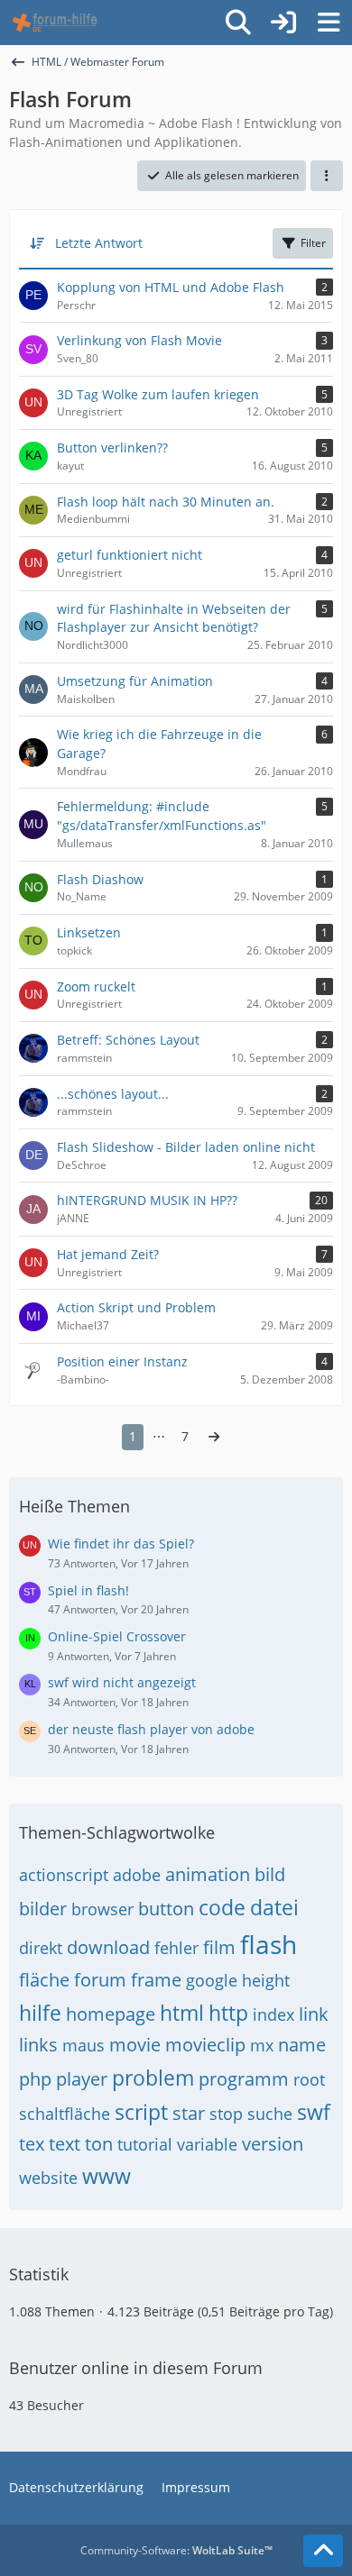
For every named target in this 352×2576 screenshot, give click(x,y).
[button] (327, 176)
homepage (111, 2014)
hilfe (40, 2013)
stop (226, 2114)
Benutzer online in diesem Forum (136, 2368)
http (228, 2013)
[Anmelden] (283, 23)
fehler (176, 1948)
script (141, 2112)
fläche (44, 1980)
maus (83, 2045)
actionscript (64, 1875)
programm (244, 2079)
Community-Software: (176, 2550)
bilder (43, 1909)
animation (208, 1874)
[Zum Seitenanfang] (323, 2551)
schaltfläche (65, 2114)
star (189, 2113)
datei (274, 1907)
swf (314, 2112)
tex (32, 2144)
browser (102, 1909)
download (108, 1947)
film (219, 1947)
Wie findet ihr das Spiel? (121, 1544)
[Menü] (329, 23)
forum (100, 1980)
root (309, 2079)
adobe (137, 1875)
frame (156, 1980)
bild (270, 1874)
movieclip (205, 2045)
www (107, 2176)
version (273, 2144)
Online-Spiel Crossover (117, 1636)
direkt (41, 1948)
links (38, 2045)
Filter (313, 243)
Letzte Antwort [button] (99, 243)
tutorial (145, 2144)
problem (153, 2078)
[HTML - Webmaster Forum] (55, 23)
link (314, 2014)
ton (99, 2144)
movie (135, 2045)
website (48, 2178)
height (266, 1980)
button (166, 1909)
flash (269, 1944)
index (273, 2014)
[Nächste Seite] (214, 1437)
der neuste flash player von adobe (151, 1729)
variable (207, 2144)
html (182, 2013)
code (222, 1907)
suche (270, 2114)
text (65, 2144)
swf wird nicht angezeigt (122, 1682)
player (82, 2079)
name (302, 2045)
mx (262, 2045)
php (35, 2079)
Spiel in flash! (88, 1590)
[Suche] (238, 23)
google (212, 1980)
